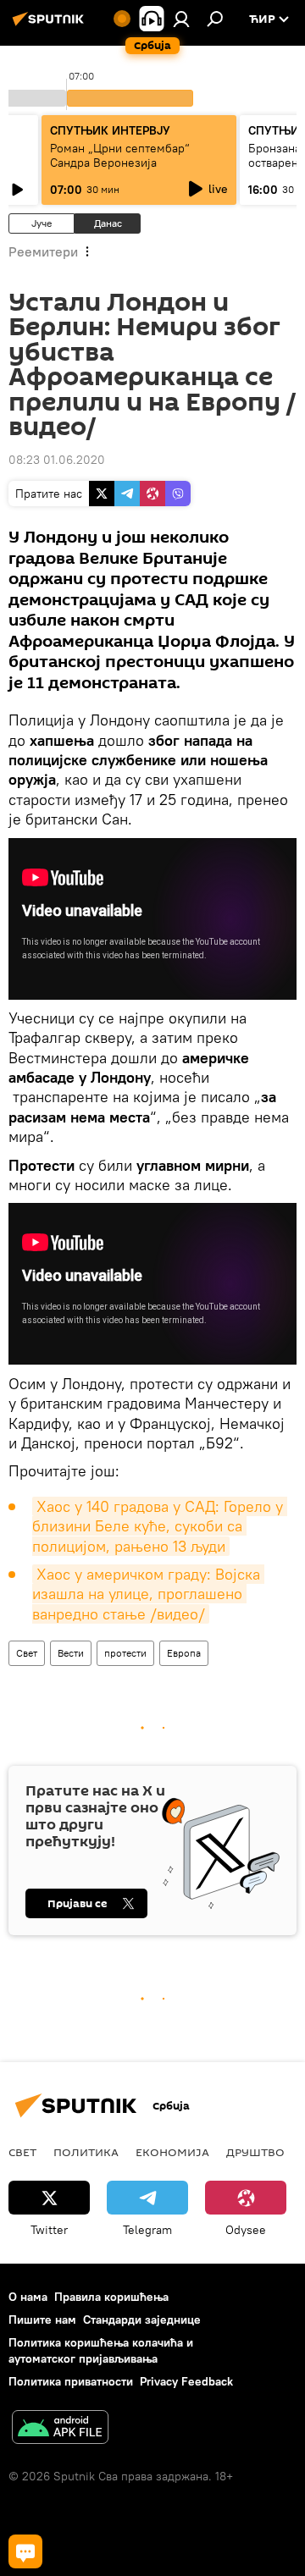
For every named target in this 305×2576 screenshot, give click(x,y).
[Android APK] (60, 2429)
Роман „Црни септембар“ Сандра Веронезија (120, 155)
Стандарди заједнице (142, 2320)
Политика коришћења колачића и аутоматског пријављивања (101, 2350)
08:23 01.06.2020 (57, 460)
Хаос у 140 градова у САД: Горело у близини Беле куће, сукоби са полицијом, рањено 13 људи (160, 1526)
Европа (184, 1653)
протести (125, 1653)
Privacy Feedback (186, 2381)
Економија (172, 2152)
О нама (28, 2297)
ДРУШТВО (255, 2152)
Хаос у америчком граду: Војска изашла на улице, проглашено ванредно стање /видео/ (148, 1594)
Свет (27, 1653)
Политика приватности (71, 2381)
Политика (86, 2152)
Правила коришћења (111, 2297)
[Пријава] (181, 19)
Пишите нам (42, 2320)
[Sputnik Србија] (51, 25)
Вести (71, 1653)
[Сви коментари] (25, 2551)
